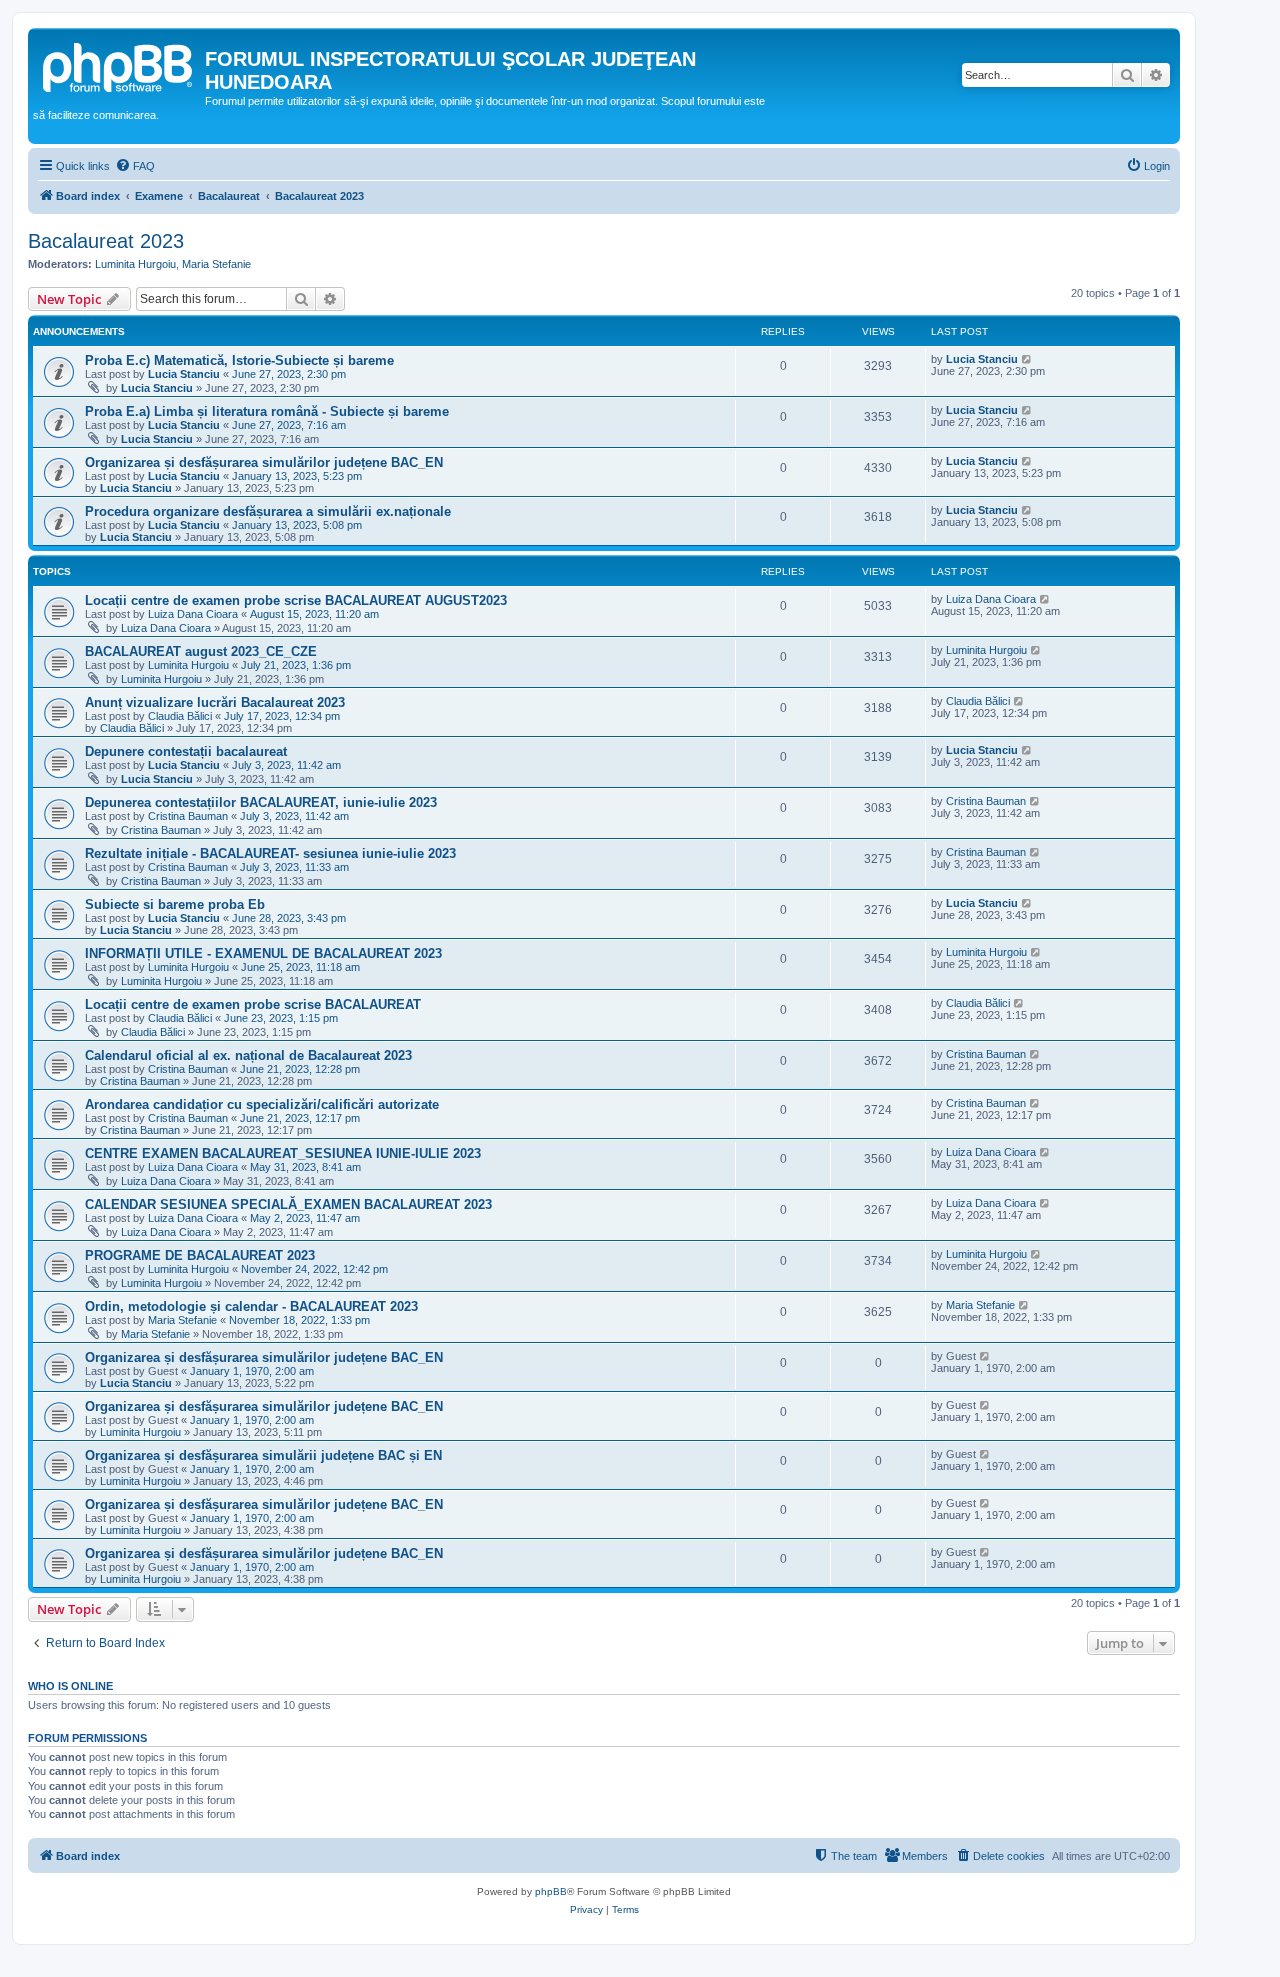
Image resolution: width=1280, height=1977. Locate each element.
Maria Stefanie (216, 264)
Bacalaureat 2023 (106, 241)
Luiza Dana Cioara (193, 614)
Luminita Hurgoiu (135, 264)
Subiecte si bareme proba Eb (175, 904)
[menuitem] (135, 166)
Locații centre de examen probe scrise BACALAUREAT (253, 1004)
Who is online (70, 1686)
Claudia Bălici (180, 716)
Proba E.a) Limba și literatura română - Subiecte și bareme (267, 411)
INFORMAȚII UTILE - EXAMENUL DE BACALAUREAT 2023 (263, 953)
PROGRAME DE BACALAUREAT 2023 (200, 1255)
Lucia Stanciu (184, 374)
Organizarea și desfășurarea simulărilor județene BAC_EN (264, 462)
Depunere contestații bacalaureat (186, 751)
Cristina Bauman (188, 816)
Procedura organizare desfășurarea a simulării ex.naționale (268, 511)
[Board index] (119, 65)
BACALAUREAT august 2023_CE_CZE (201, 651)
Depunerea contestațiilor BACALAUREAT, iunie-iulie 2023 (261, 802)
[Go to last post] (1027, 359)
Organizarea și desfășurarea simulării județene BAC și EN (263, 1455)
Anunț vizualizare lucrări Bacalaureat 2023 (215, 702)
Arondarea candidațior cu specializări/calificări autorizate (262, 1104)
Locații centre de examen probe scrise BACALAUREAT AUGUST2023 (296, 600)
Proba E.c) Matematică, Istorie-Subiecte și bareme (239, 360)
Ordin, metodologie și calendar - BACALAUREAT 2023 (251, 1306)
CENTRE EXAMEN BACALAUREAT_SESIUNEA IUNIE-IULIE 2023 (283, 1153)
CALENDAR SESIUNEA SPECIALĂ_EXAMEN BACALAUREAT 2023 (288, 1204)
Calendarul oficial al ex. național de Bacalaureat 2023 (248, 1055)
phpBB (551, 1891)
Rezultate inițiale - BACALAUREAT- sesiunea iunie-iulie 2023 (270, 853)
